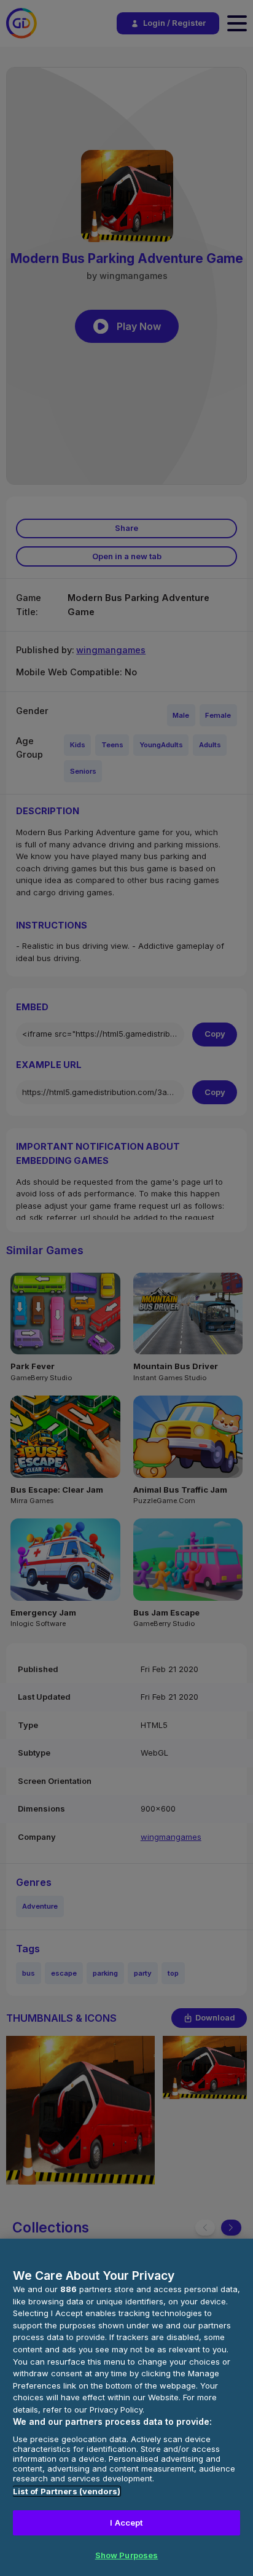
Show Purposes (127, 2555)
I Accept (126, 2523)
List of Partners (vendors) (67, 2491)
